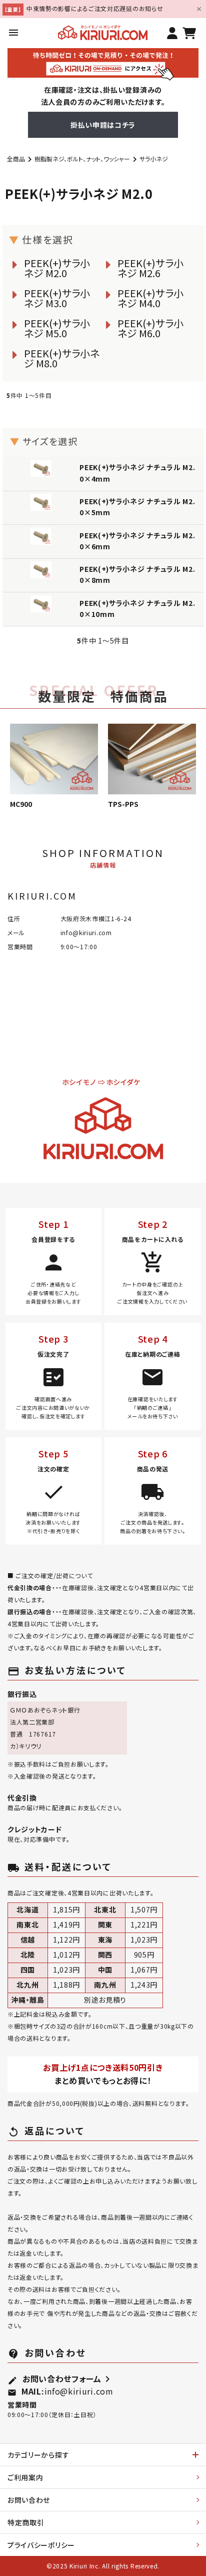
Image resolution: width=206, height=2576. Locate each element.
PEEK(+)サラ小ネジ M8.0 (62, 358)
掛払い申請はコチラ (103, 125)
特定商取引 (26, 2522)
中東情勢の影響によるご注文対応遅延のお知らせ (95, 8)
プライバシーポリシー (41, 2545)
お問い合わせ (29, 2500)
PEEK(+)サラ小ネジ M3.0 (57, 298)
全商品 (16, 159)
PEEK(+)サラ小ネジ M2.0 (57, 268)
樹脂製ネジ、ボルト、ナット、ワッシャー (82, 159)
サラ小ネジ (154, 159)
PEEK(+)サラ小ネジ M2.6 (150, 268)
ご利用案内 (25, 2477)
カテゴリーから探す (38, 2455)
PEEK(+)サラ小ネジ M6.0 (150, 328)
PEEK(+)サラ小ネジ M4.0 (150, 298)
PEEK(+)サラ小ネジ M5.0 (57, 328)
